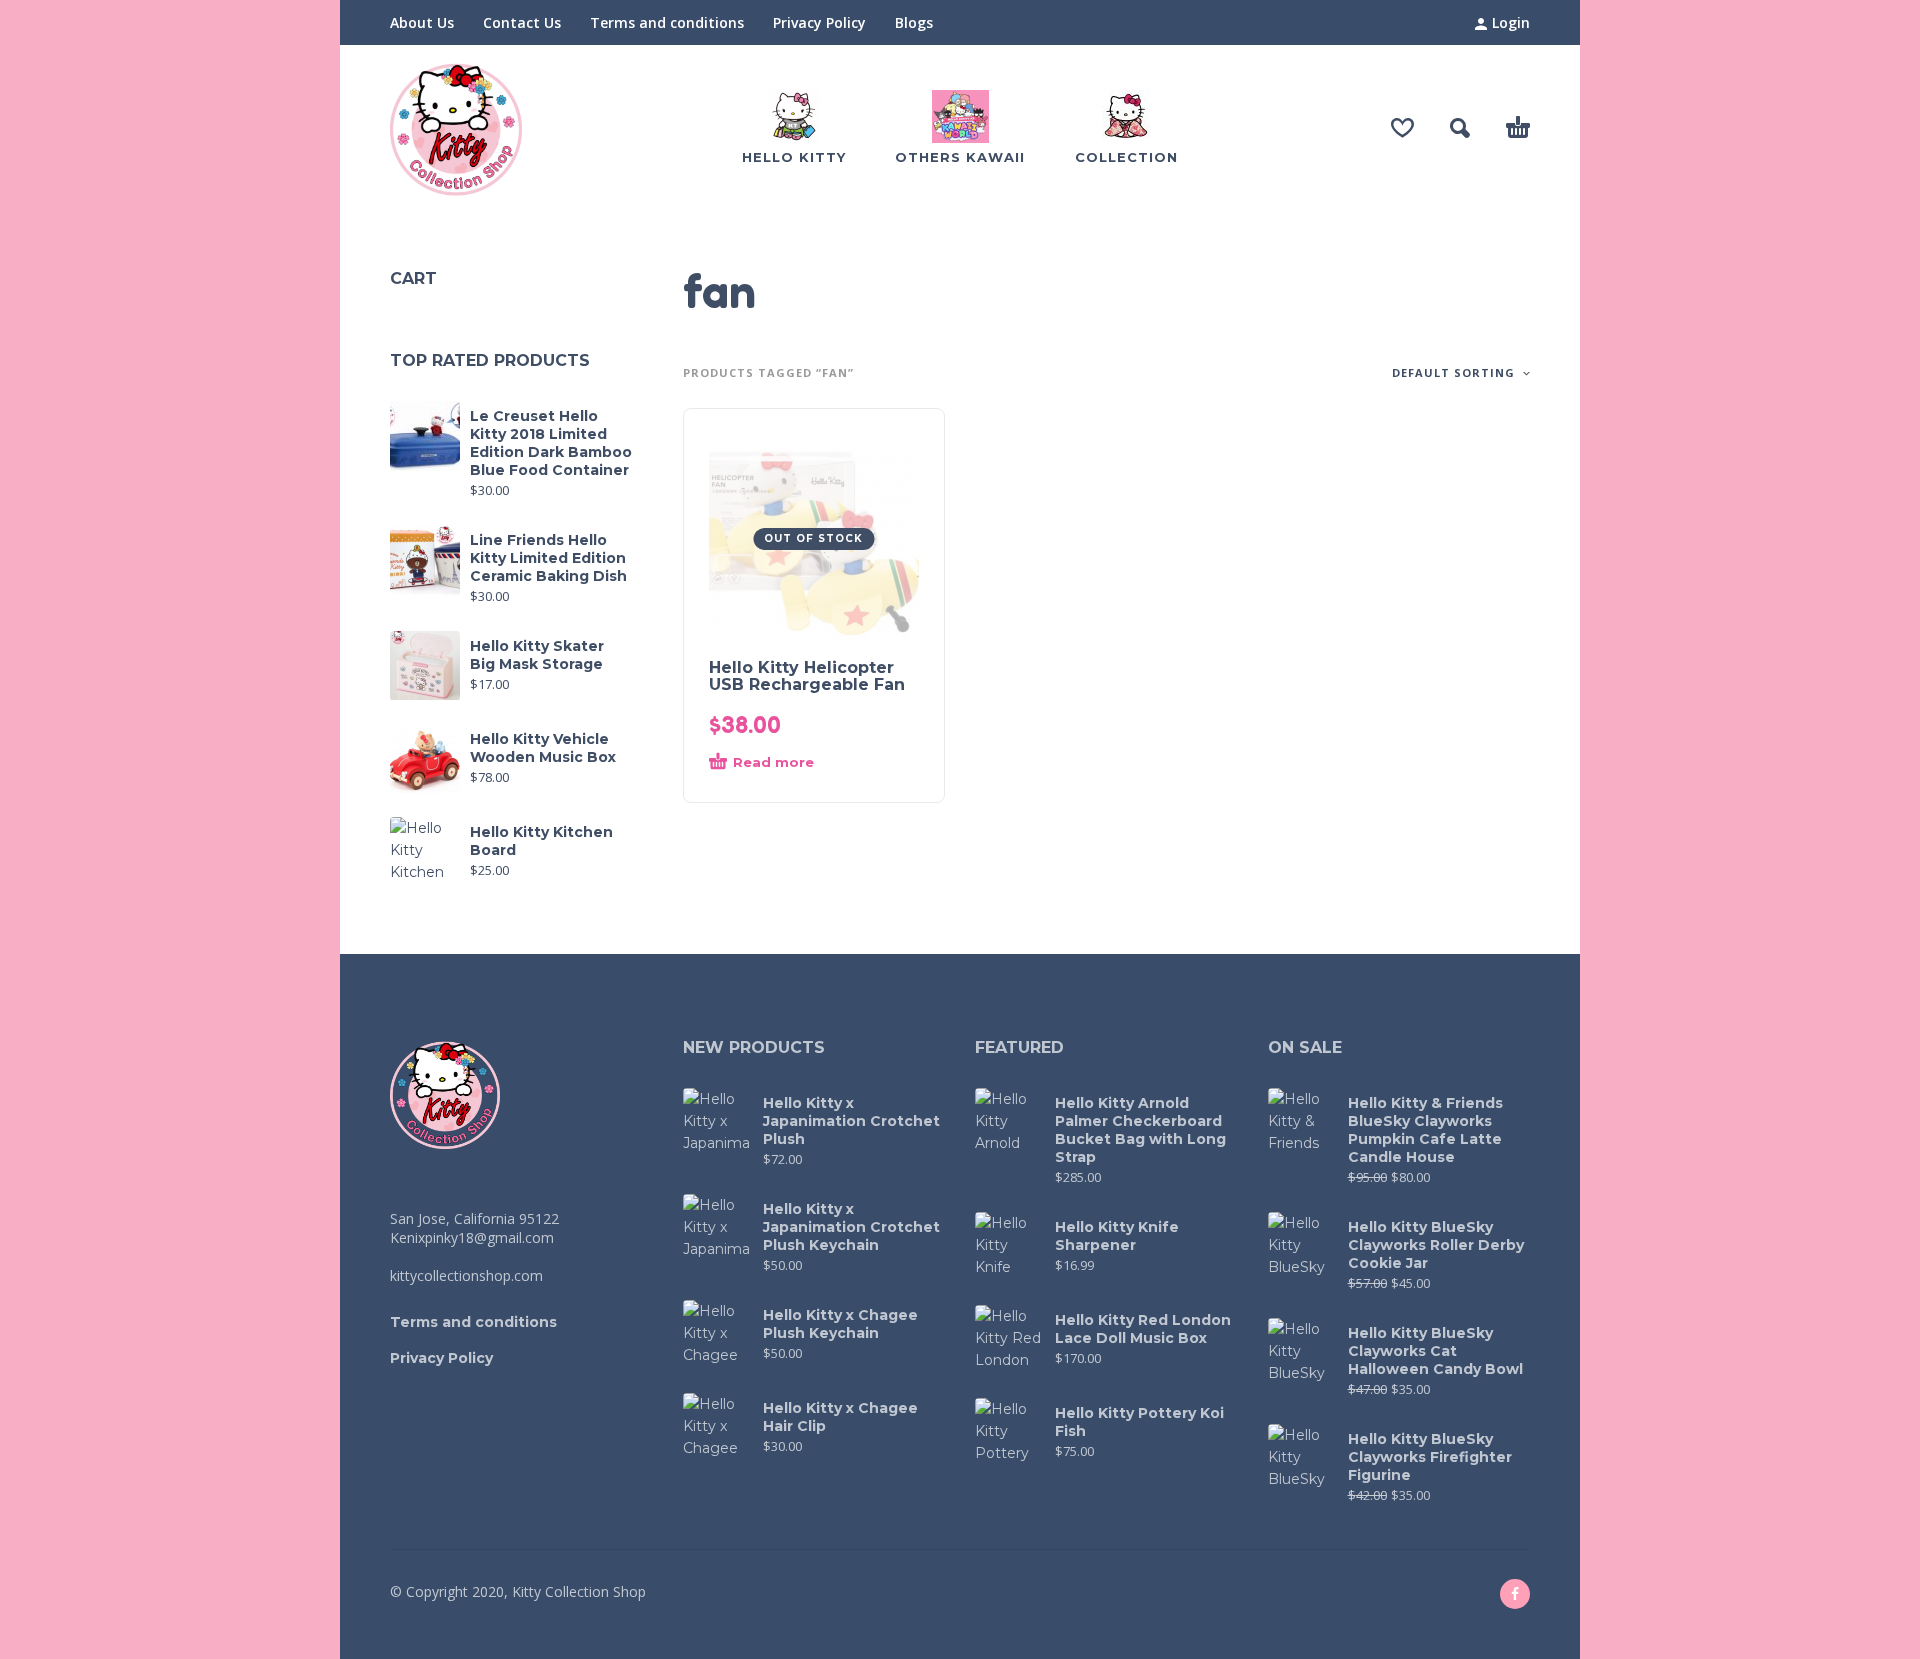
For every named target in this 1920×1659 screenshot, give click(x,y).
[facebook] (1515, 1594)
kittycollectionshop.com (466, 1275)
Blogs (914, 22)
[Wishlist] (1402, 128)
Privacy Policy (819, 22)
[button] (1460, 128)
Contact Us (522, 22)
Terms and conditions (667, 22)
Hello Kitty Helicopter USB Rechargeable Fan (807, 676)
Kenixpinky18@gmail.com (472, 1237)
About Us (422, 22)
